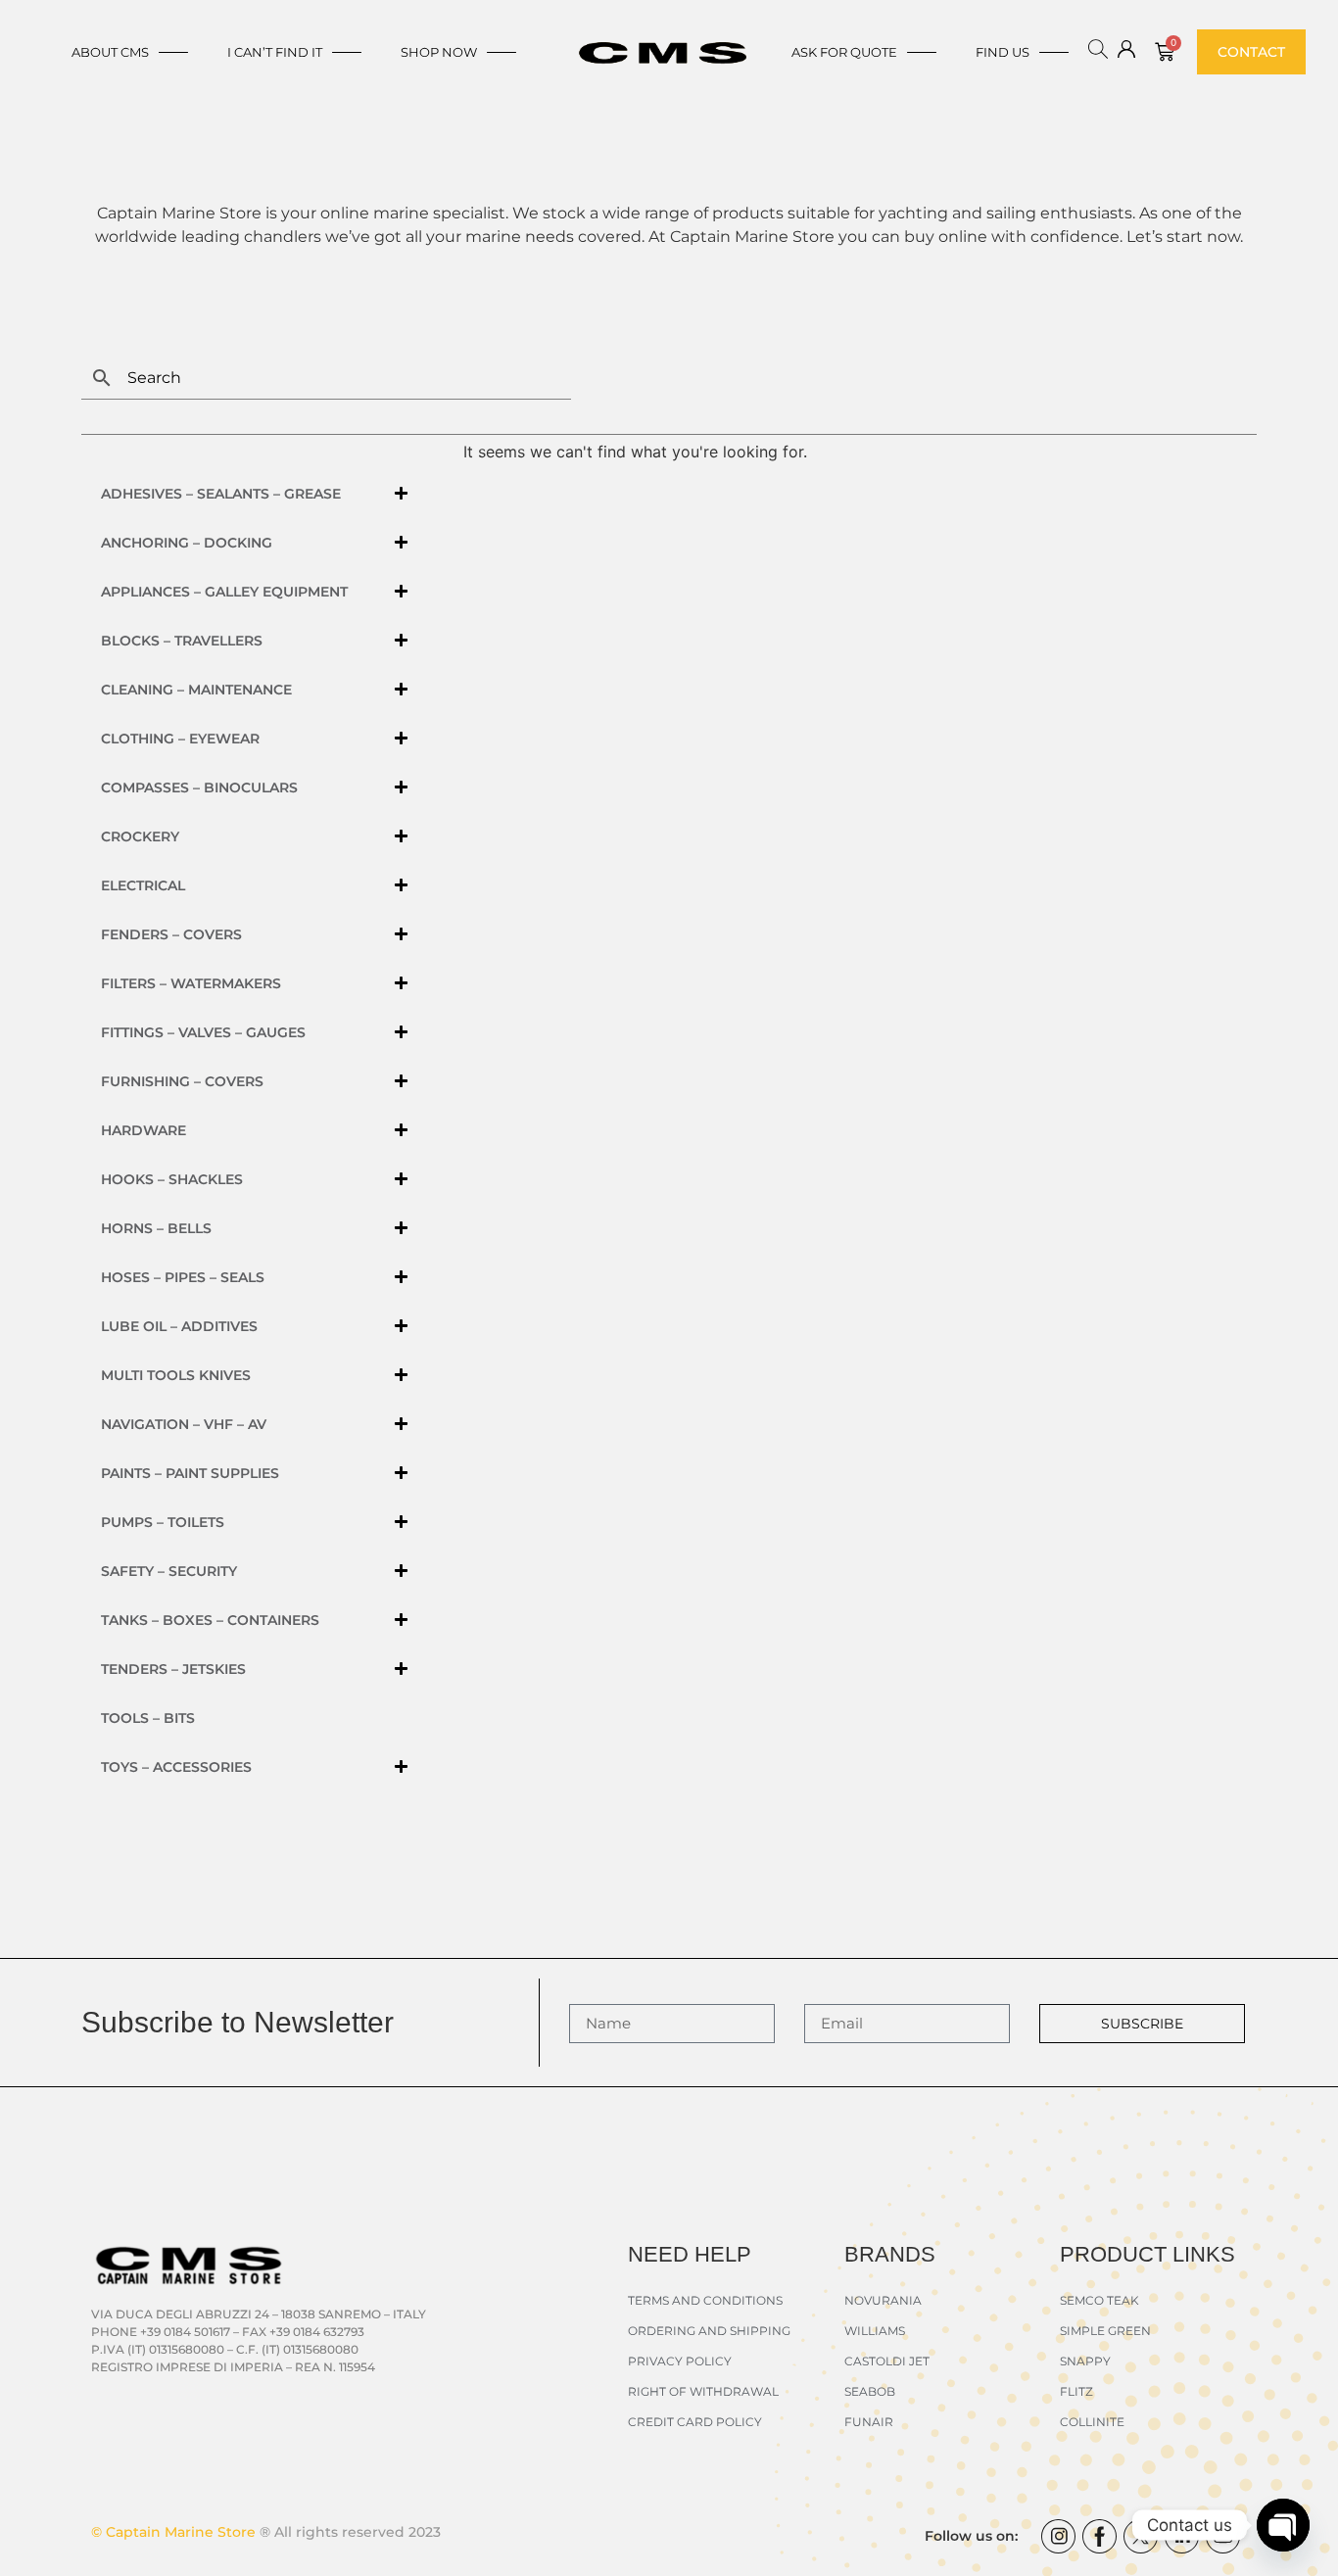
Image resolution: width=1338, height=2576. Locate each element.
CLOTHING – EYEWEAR (180, 739)
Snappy (1085, 2361)
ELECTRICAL (143, 885)
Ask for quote (844, 52)
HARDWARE (143, 1130)
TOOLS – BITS (148, 1718)
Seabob (870, 2391)
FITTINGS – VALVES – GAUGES (203, 1032)
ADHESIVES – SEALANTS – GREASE (221, 494)
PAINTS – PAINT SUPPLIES (190, 1473)
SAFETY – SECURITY (169, 1571)
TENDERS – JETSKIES (173, 1669)
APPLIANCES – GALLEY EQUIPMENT (224, 592)
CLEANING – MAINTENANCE (196, 690)
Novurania (883, 2300)
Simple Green (1105, 2331)
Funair (869, 2422)
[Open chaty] (1283, 2525)
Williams (875, 2331)
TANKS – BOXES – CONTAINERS (210, 1620)
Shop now (439, 52)
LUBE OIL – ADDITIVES (179, 1326)
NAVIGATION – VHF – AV (184, 1424)
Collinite (1092, 2422)
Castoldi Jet (887, 2361)
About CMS (110, 52)
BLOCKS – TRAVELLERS (182, 641)
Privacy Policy (680, 2361)
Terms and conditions (705, 2300)
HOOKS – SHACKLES (172, 1179)
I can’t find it (275, 52)
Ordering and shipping (709, 2331)
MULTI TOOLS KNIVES (176, 1375)
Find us (1003, 52)
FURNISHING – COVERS (182, 1081)
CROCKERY (140, 836)
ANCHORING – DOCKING (187, 543)
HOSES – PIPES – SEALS (183, 1277)
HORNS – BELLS (156, 1228)
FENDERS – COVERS (171, 934)
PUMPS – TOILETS (163, 1522)
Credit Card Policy (695, 2422)
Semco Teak (1099, 2300)
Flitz (1076, 2391)
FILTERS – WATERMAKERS (191, 983)
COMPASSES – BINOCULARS (199, 787)
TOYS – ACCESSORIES (176, 1767)
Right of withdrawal (703, 2391)
